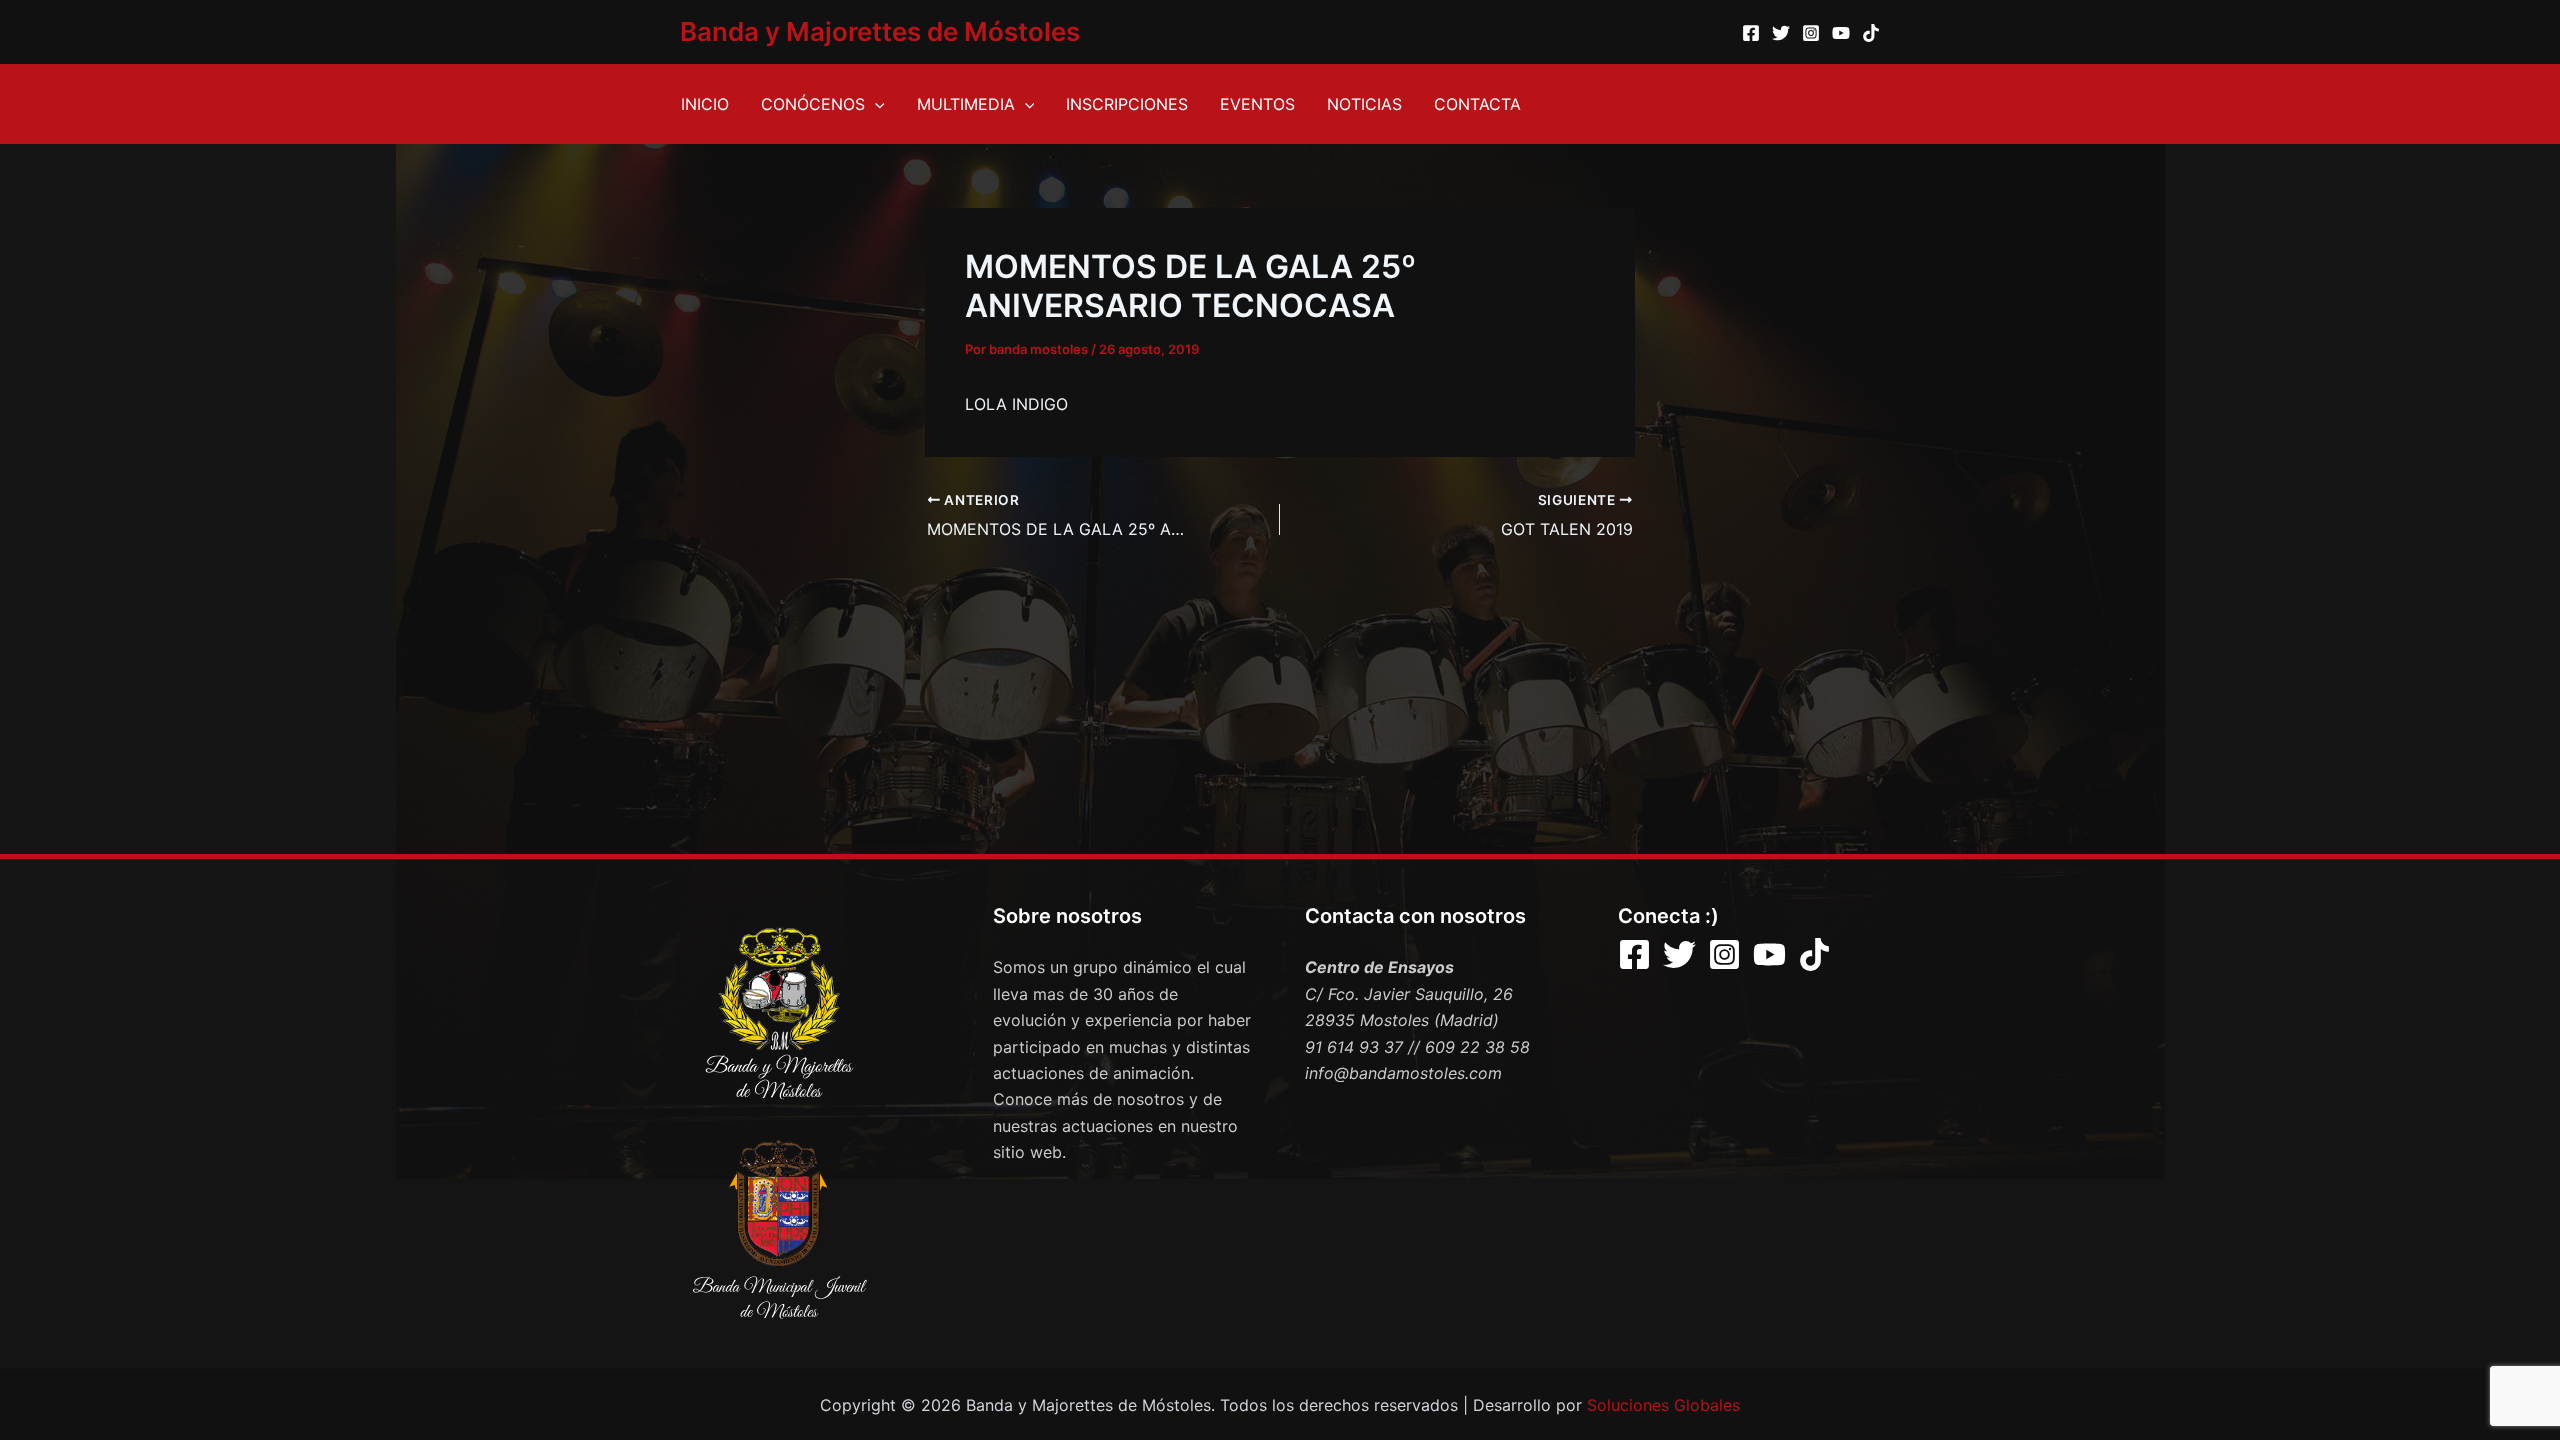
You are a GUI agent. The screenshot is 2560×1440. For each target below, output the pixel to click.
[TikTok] (1871, 33)
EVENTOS (1257, 104)
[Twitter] (1781, 33)
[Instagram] (1811, 33)
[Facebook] (1751, 33)
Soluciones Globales (1663, 1405)
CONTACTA (1477, 104)
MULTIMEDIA (966, 104)
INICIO (705, 104)
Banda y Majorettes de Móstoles (880, 31)
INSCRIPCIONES (1127, 104)
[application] (875, 104)
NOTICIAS (1364, 104)
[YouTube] (1841, 33)
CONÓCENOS (813, 104)
